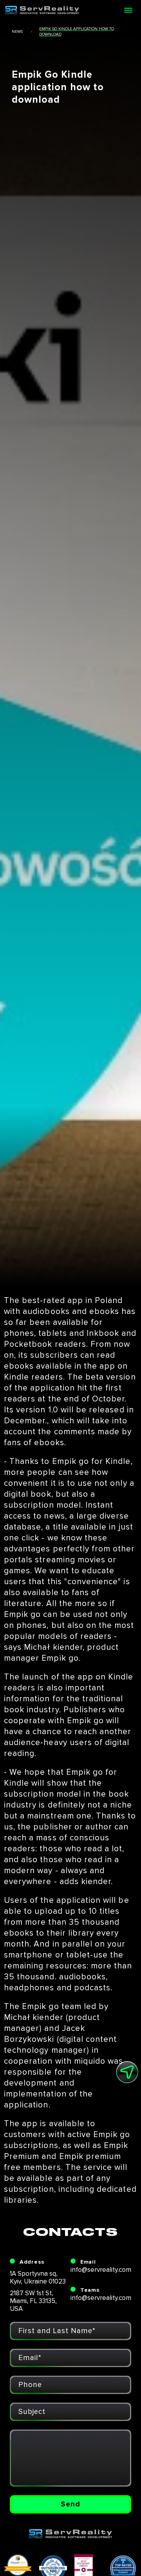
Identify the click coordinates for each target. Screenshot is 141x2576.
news (17, 32)
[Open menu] (128, 10)
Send (70, 2504)
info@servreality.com (101, 2270)
